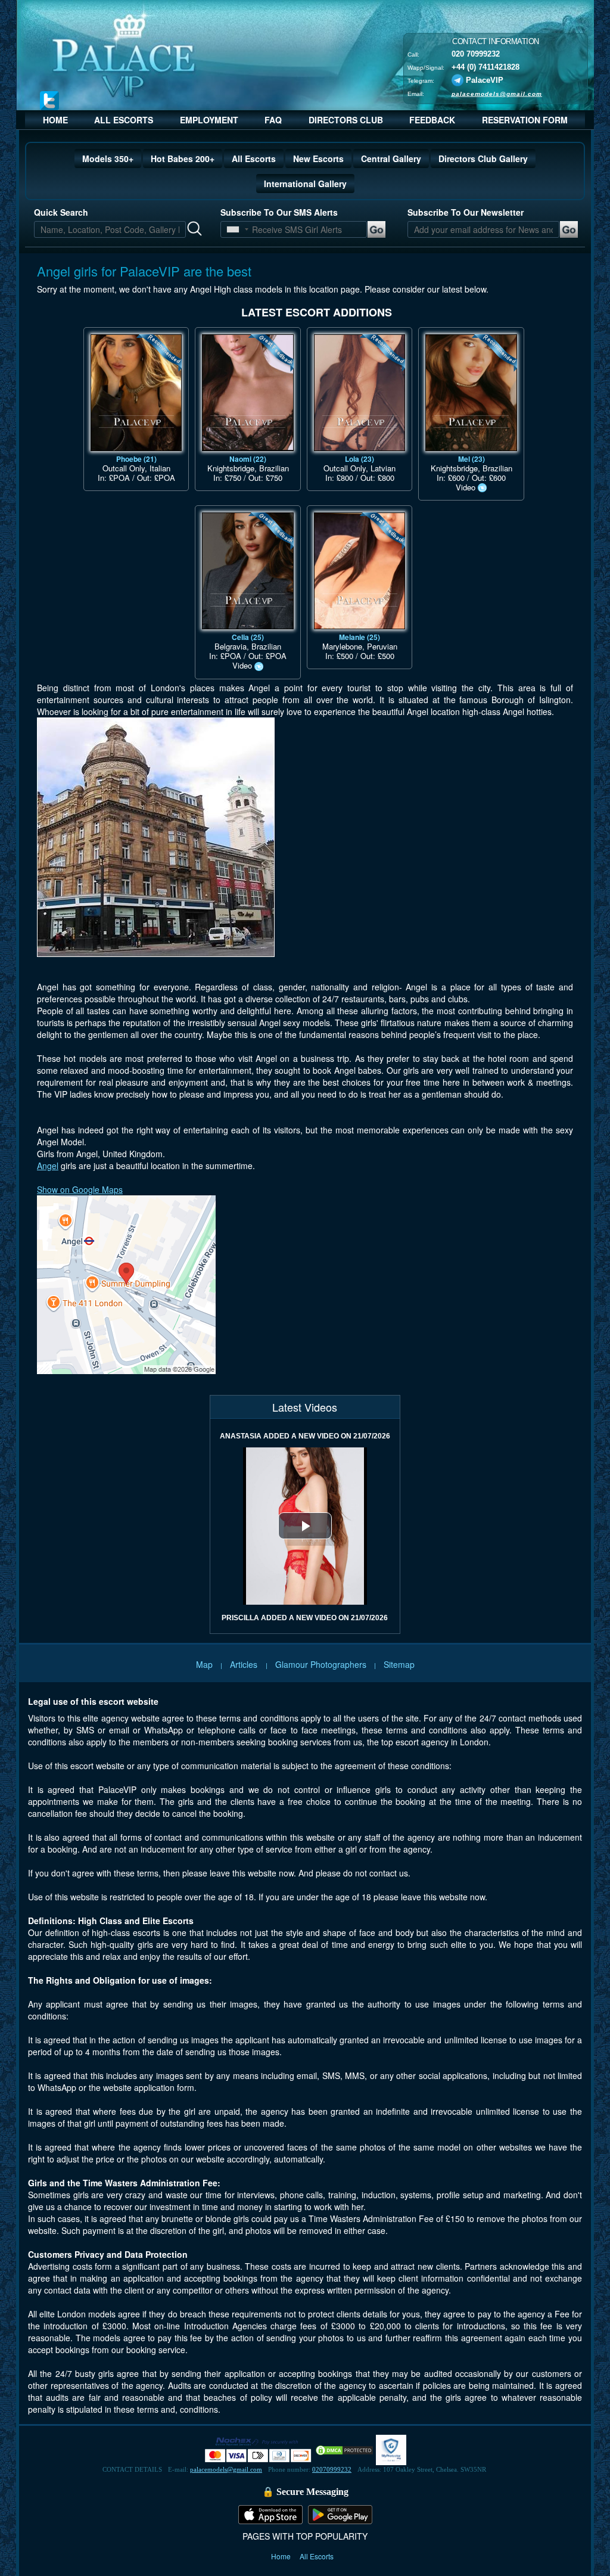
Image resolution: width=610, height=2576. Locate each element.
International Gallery (305, 184)
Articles (245, 1664)
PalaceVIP (485, 80)
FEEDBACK (432, 120)
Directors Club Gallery (483, 159)
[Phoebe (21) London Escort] (136, 393)
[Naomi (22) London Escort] (248, 393)
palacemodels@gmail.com (497, 93)
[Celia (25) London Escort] (248, 571)
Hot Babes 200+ (183, 159)
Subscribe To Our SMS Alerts (279, 212)
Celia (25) (248, 637)
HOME (55, 120)
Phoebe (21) (136, 459)
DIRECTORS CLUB (346, 120)
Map (204, 1664)
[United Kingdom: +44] (233, 229)
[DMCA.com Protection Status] (344, 2449)
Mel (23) (471, 459)
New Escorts (318, 159)
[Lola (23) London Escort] (360, 393)
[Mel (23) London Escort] (471, 393)
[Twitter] (49, 100)
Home (282, 2556)
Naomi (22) (248, 459)
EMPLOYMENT (209, 120)
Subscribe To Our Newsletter (466, 212)
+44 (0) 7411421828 (485, 66)
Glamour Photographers (321, 1664)
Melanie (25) (360, 637)
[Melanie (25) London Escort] (360, 571)
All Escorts (254, 159)
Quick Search (61, 212)
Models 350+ (108, 159)
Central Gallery (391, 159)
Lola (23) (360, 459)
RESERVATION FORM (525, 120)
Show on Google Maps (80, 1189)
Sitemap (399, 1664)
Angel (48, 1166)
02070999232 (332, 2469)
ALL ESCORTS (124, 120)
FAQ (273, 120)
